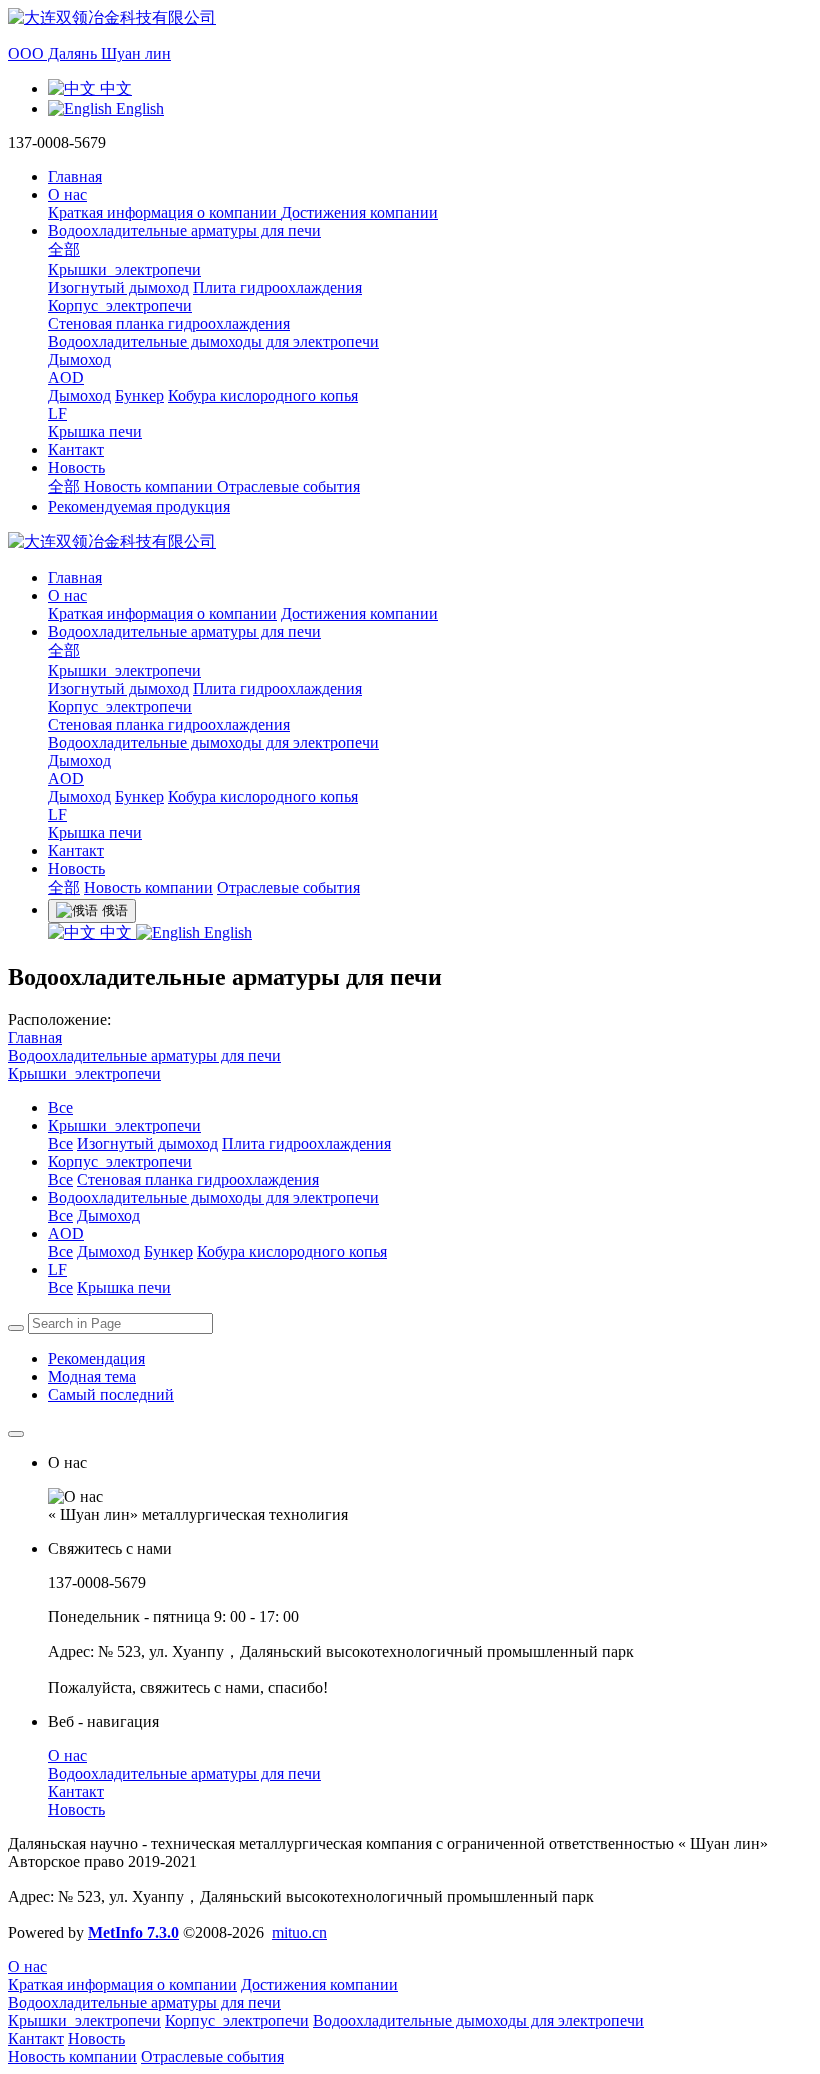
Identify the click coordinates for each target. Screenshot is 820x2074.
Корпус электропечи (120, 706)
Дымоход (108, 1215)
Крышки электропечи (124, 670)
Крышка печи (124, 1287)
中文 (116, 932)
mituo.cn (299, 1932)
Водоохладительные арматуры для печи (144, 1055)
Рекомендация (96, 1358)
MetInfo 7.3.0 (133, 1932)
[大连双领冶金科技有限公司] (410, 542)
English (226, 932)
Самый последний (111, 1394)
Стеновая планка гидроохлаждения (198, 1179)
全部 (64, 249)
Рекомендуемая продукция (139, 506)
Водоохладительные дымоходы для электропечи (213, 742)
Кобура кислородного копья (292, 1251)
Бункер (168, 1251)
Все (60, 1107)
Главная (75, 176)
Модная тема (92, 1376)
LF (57, 814)
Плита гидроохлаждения (306, 1143)
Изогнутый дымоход (147, 1143)
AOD (66, 778)
